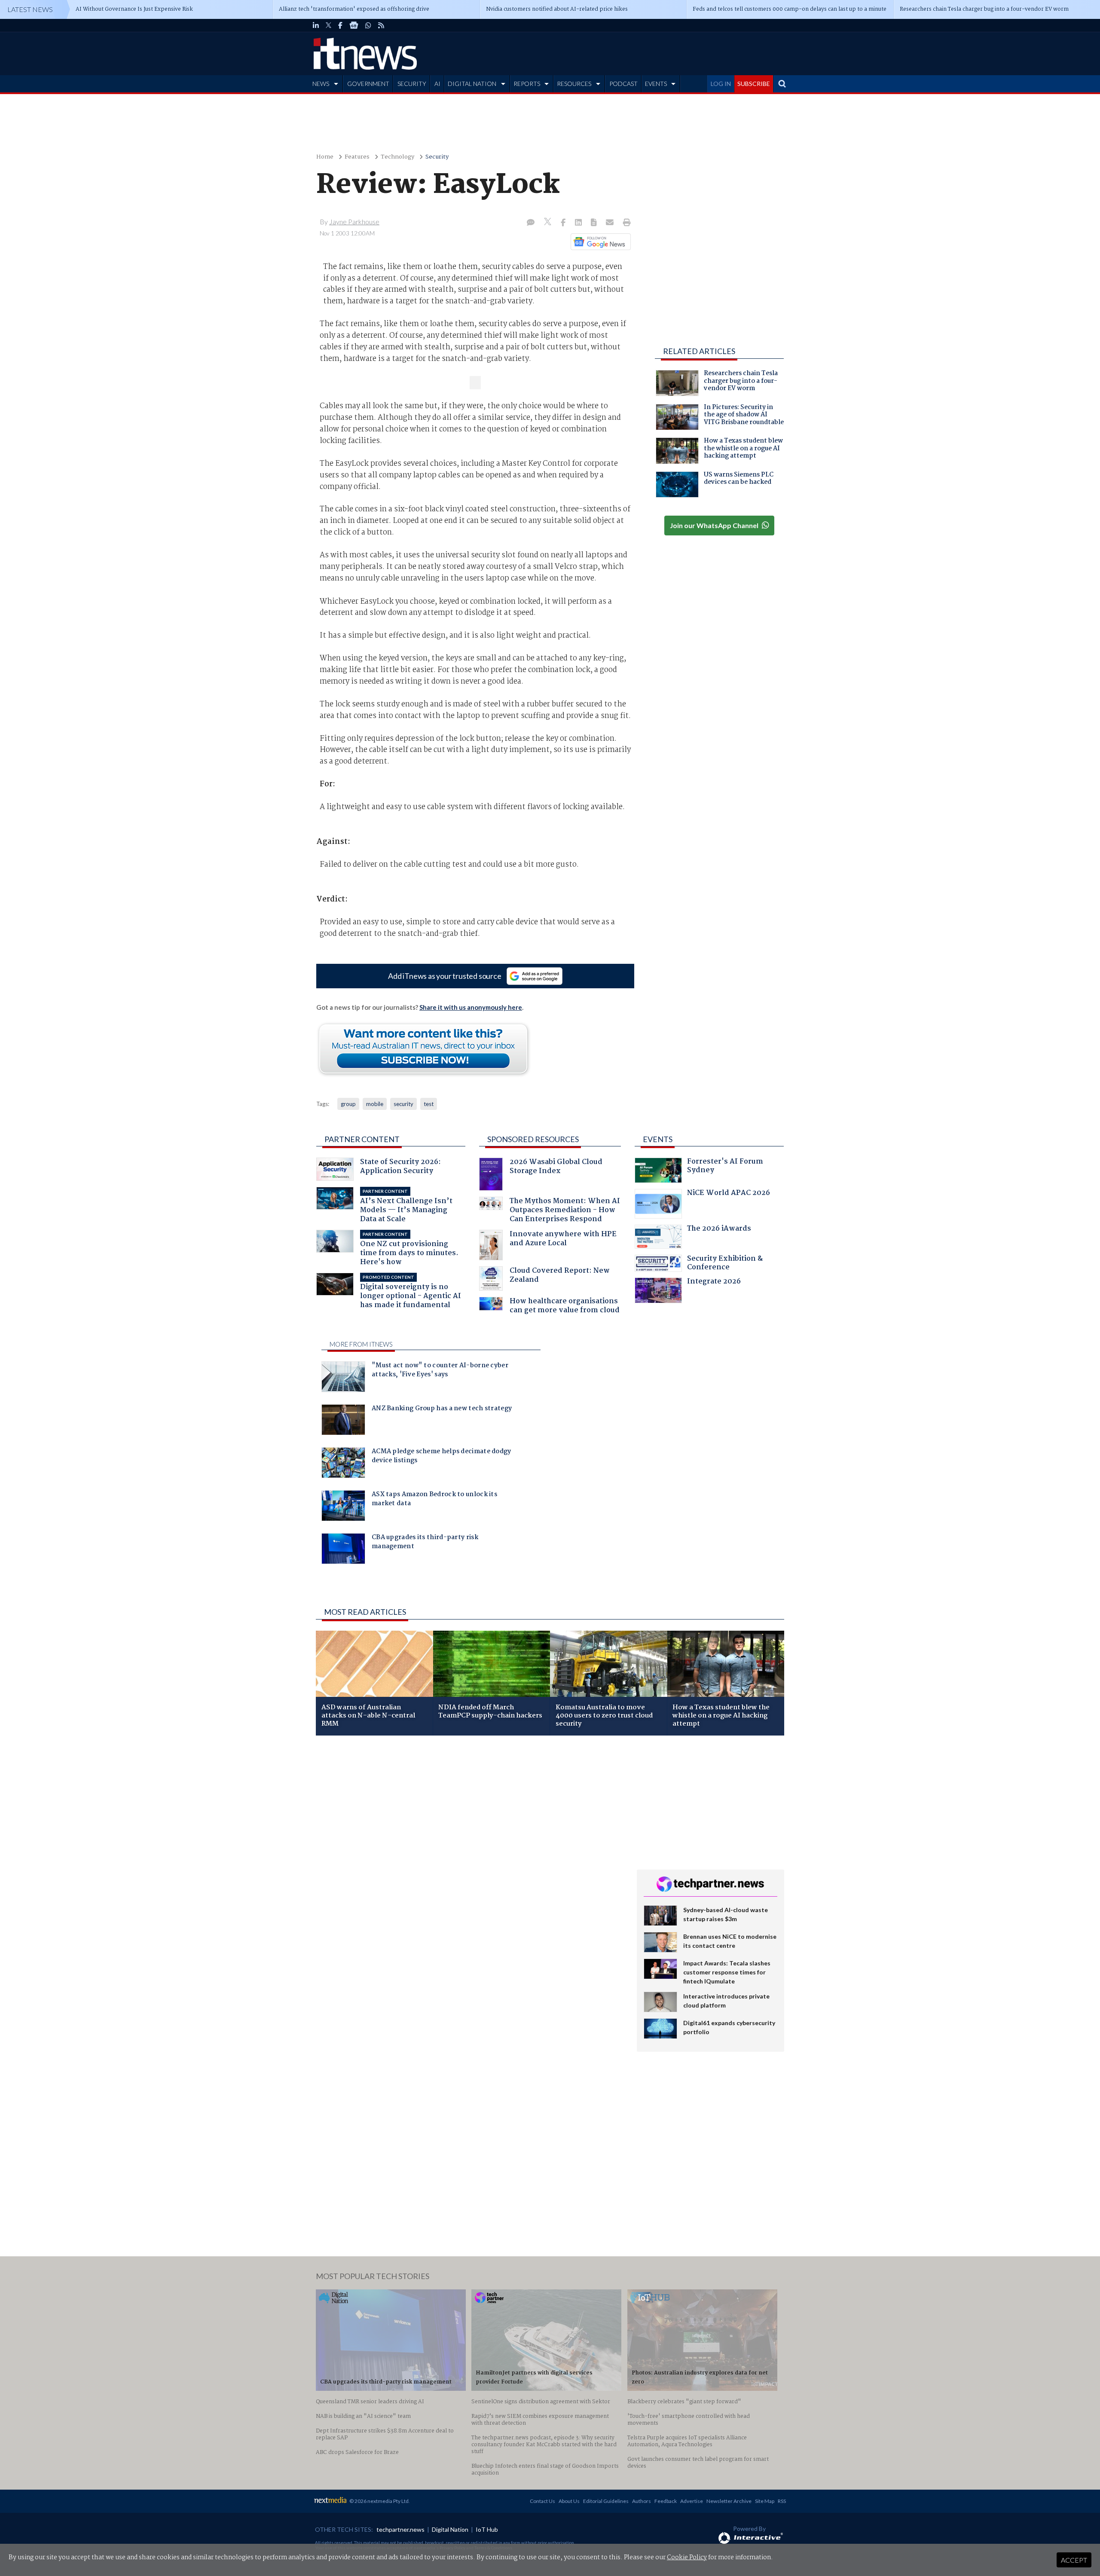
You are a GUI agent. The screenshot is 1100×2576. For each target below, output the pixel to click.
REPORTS (527, 84)
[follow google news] (354, 25)
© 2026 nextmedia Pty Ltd (379, 2501)
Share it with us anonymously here (471, 1007)
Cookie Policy (687, 2558)
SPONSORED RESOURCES (533, 1139)
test (429, 1104)
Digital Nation (450, 2529)
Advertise (692, 2501)
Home (325, 157)
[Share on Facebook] (564, 223)
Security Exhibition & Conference (725, 1264)
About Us (569, 2501)
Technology (397, 157)
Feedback (666, 2501)
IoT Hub (487, 2529)
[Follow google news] (599, 241)
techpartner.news (400, 2529)
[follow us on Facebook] (340, 25)
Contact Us (542, 2501)
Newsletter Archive (729, 2501)
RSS (782, 2501)
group (348, 1104)
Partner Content (362, 1139)
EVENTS (656, 84)
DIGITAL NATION (472, 84)
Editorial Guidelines (606, 2501)
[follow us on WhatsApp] (368, 25)
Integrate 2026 (714, 1282)
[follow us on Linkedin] (316, 25)
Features (357, 157)
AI (437, 84)
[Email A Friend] (611, 223)
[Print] (625, 223)
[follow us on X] (328, 25)
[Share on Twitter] (548, 223)
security (403, 1104)
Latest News (30, 9)
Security (437, 157)
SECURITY (412, 84)
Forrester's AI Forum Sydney (725, 1167)
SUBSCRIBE (754, 84)
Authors (642, 2501)
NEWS (321, 84)
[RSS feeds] (381, 25)
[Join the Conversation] (531, 223)
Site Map (765, 2501)
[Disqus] (470, 1857)
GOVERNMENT (368, 84)
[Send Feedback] (594, 223)
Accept (1074, 2560)
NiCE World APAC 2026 (729, 1194)
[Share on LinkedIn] (579, 223)
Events (658, 1139)
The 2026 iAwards (719, 1230)
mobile (375, 1104)
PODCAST (623, 84)
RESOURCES (574, 84)
